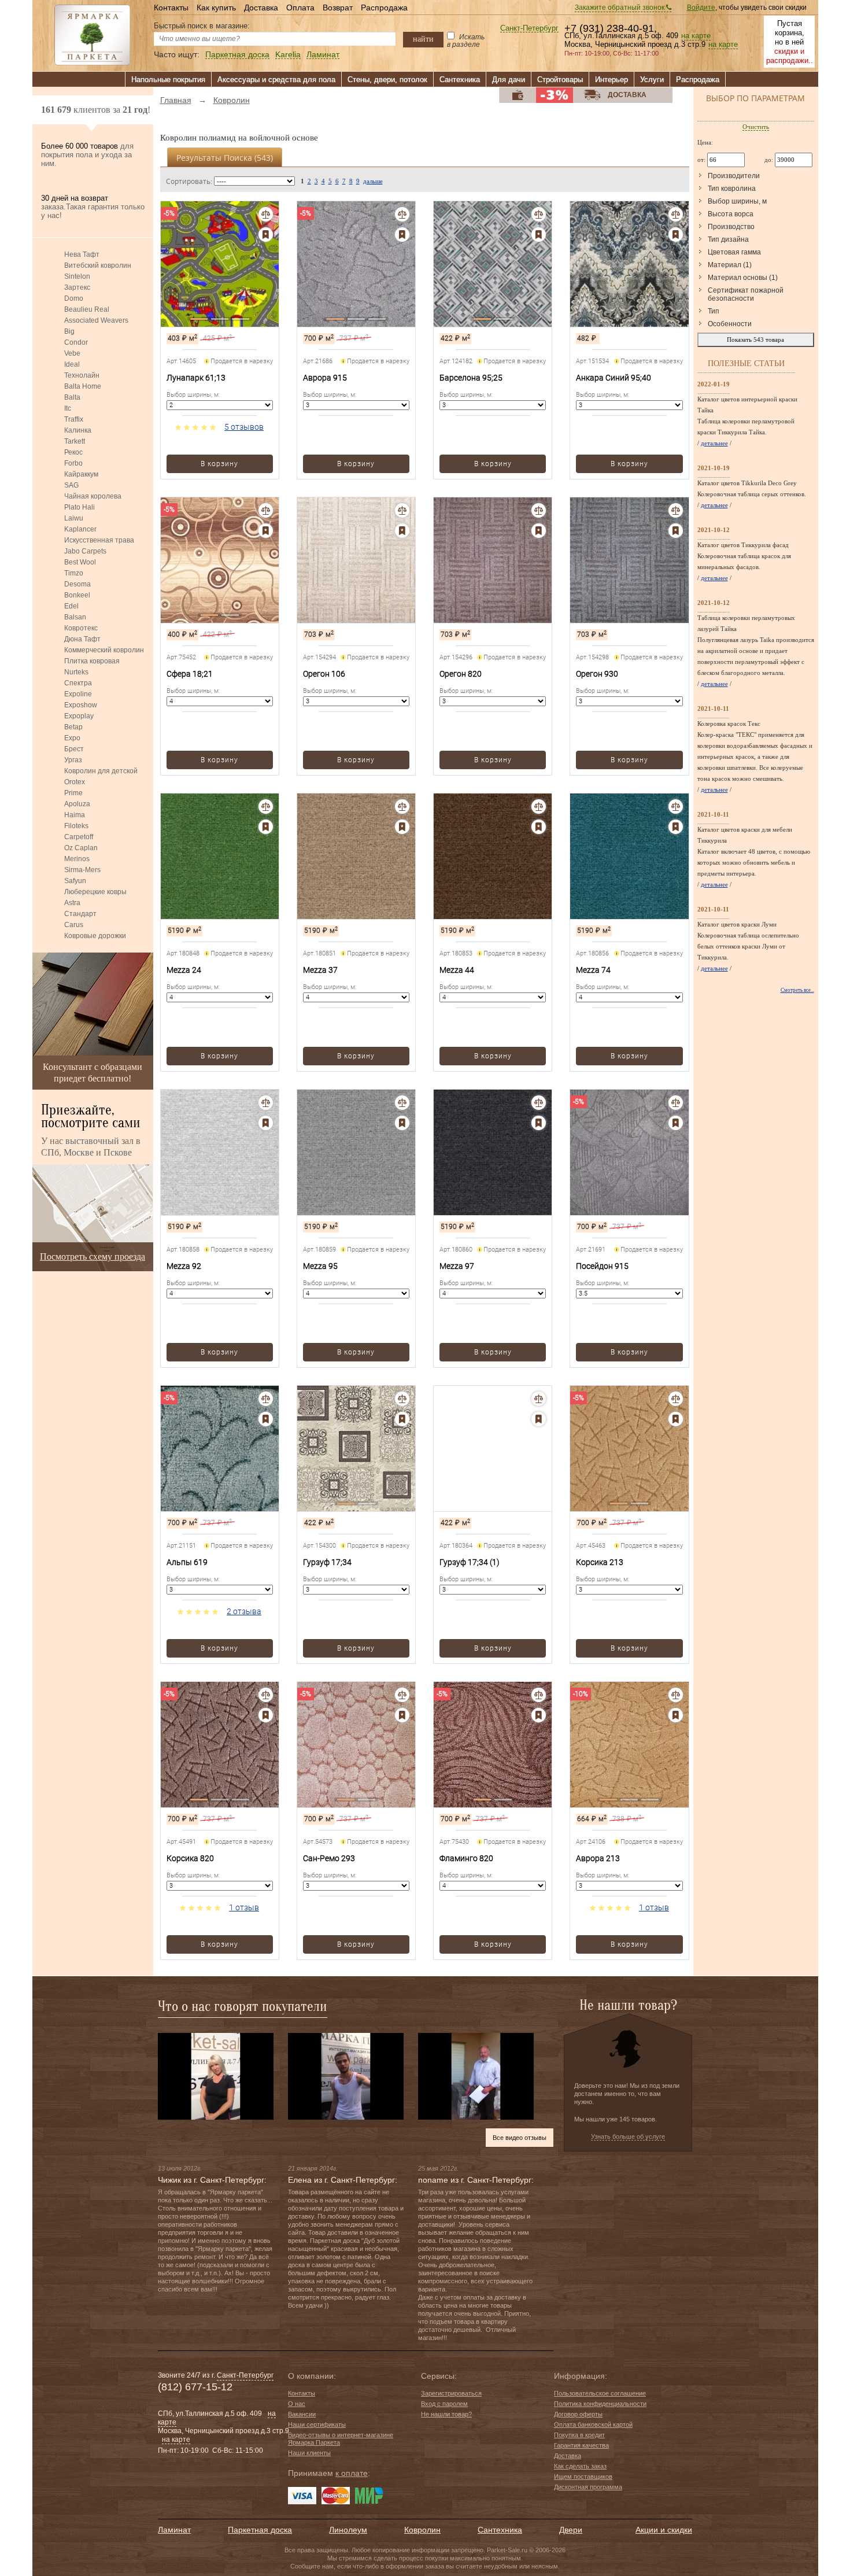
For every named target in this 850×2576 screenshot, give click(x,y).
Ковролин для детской (101, 771)
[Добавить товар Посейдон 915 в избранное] (676, 1123)
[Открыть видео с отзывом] (216, 2076)
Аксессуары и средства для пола (276, 80)
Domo (74, 298)
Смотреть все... (797, 990)
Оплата (300, 8)
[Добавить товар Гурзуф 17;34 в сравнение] (402, 1399)
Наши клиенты (309, 2453)
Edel (71, 606)
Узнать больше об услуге (628, 2136)
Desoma (77, 584)
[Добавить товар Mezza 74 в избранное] (676, 827)
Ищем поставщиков (583, 2477)
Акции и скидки (664, 2530)
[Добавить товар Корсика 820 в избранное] (266, 1715)
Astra (72, 903)
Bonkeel (77, 595)
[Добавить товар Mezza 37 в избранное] (402, 827)
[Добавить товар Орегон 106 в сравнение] (402, 510)
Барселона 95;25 (471, 378)
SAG (71, 485)
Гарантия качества (581, 2445)
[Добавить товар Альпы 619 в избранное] (266, 1419)
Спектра (78, 683)
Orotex (75, 782)
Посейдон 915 (602, 1266)
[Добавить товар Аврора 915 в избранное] (402, 235)
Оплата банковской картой (593, 2424)
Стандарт (80, 914)
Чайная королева (93, 496)
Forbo (73, 463)
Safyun (75, 881)
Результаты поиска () (225, 158)
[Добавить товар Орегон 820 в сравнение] (539, 510)
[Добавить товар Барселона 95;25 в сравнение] (539, 214)
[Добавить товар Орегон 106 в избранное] (402, 531)
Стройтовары (560, 80)
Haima (75, 815)
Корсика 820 (190, 1858)
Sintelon (77, 276)
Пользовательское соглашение (600, 2393)
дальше (373, 181)
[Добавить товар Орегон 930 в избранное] (676, 531)
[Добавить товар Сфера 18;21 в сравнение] (266, 510)
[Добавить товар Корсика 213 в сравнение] (676, 1399)
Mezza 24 (184, 970)
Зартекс (77, 287)
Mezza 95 (320, 1266)
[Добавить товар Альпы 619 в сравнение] (266, 1399)
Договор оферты (578, 2414)
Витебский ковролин (98, 265)
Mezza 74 (593, 970)
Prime (73, 793)
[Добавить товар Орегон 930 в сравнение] (676, 510)
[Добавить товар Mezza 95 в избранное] (402, 1123)
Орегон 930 (597, 674)
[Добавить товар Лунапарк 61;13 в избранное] (266, 235)
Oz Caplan (81, 848)
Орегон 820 (461, 674)
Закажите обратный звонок (620, 8)
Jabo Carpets (85, 551)
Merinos (77, 859)
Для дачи (509, 80)
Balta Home (83, 386)
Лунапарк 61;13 (196, 378)
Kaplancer (80, 529)
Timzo (74, 573)
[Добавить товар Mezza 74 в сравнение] (676, 807)
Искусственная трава (99, 540)
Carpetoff (79, 837)
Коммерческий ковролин (104, 650)
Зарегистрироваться (451, 2393)
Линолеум (348, 2530)
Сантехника (460, 80)
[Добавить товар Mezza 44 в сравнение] (539, 807)
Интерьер (611, 80)
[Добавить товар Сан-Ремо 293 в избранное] (402, 1715)
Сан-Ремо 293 (329, 1858)
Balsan (75, 617)
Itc (68, 408)
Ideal (72, 364)
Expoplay (79, 716)
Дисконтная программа (588, 2487)
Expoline (78, 694)
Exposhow (81, 705)
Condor (76, 342)
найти (423, 39)
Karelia (288, 55)
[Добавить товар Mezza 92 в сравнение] (266, 1103)
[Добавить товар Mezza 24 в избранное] (266, 827)
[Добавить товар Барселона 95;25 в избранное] (539, 235)
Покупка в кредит (579, 2435)
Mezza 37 (320, 970)
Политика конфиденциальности (600, 2404)
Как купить (216, 8)
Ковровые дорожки (95, 936)
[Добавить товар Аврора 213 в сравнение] (676, 1695)
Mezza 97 (457, 1266)
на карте (696, 36)
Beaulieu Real (87, 309)
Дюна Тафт (82, 639)
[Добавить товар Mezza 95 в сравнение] (402, 1103)
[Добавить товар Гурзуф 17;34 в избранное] (402, 1419)
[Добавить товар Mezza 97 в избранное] (539, 1123)
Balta (72, 397)
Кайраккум (81, 474)
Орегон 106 (324, 674)
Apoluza (77, 804)
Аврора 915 (325, 378)
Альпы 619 (187, 1562)
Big (69, 331)
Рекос (73, 452)
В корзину (219, 464)
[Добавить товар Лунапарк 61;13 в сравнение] (266, 214)
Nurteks (76, 672)
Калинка (78, 430)
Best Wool (80, 562)
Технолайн (82, 375)
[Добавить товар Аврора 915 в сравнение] (402, 214)
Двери (571, 2530)
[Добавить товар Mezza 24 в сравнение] (266, 807)
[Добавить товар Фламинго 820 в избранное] (539, 1715)
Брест (74, 749)
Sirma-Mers (82, 870)
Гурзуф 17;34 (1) (470, 1562)
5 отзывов (244, 427)
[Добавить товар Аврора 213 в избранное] (676, 1715)
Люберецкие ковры (95, 892)
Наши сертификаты (317, 2424)
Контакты (171, 8)
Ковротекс (81, 628)
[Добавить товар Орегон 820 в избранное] (539, 531)
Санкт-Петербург (529, 29)
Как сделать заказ (580, 2466)
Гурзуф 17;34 (327, 1562)
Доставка (261, 8)
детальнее (714, 443)
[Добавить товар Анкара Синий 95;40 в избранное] (676, 235)
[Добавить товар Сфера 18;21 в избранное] (266, 531)
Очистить (756, 127)
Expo (72, 738)
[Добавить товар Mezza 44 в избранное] (539, 827)
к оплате (352, 2473)
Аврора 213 (598, 1858)
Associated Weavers (96, 320)
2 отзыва (244, 1611)
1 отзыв (244, 1907)
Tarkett (75, 441)
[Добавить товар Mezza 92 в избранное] (266, 1123)
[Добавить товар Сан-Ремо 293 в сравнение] (402, 1695)
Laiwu (74, 518)
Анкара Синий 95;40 (614, 378)
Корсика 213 (600, 1562)
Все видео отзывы (520, 2138)
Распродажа (384, 8)
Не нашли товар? (446, 2414)
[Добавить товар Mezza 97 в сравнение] (539, 1103)
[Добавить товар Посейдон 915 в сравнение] (676, 1103)
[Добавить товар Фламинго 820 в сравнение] (539, 1695)
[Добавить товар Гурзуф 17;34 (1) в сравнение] (539, 1399)
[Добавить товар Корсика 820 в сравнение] (266, 1695)
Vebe (72, 353)
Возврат (338, 8)
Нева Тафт (82, 254)
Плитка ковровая (92, 661)
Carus (74, 925)
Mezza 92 (184, 1266)
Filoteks (76, 826)
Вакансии (302, 2414)
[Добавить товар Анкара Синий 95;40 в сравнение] (676, 214)
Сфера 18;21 (190, 674)
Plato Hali (80, 507)
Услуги (652, 80)
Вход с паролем (444, 2404)
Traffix (74, 419)
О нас (297, 2404)
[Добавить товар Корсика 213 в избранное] (676, 1419)
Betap (73, 727)
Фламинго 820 (466, 1858)
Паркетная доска (237, 55)
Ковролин (422, 2530)
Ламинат (323, 55)
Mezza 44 (457, 970)
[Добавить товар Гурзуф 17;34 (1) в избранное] (539, 1419)
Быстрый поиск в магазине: (202, 26)
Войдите (701, 8)
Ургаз (73, 760)
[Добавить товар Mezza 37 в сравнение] (402, 807)
